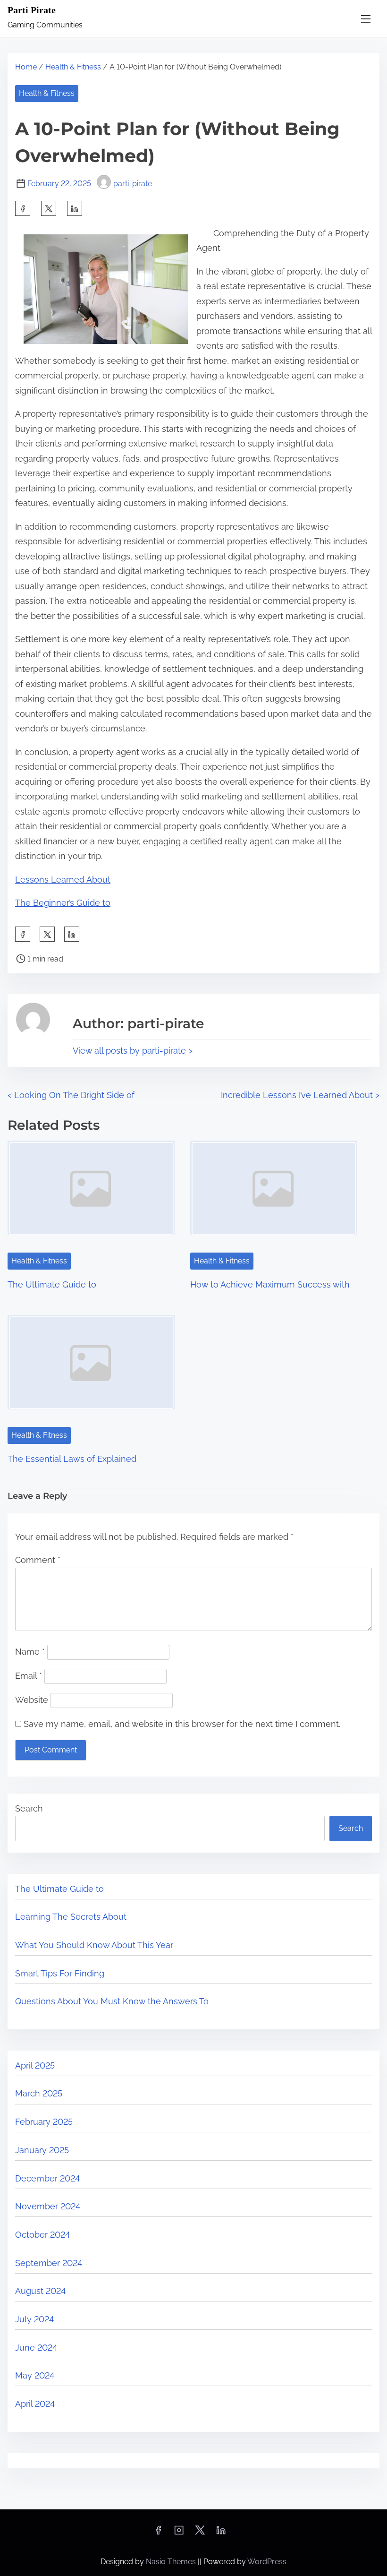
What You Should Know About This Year (94, 1945)
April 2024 (35, 2404)
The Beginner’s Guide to (63, 903)
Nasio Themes (172, 2562)
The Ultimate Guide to (52, 1284)
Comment (38, 1560)
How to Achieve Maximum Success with (270, 1284)
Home (26, 67)
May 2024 (35, 2375)
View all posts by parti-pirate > (133, 1051)
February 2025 (44, 2122)
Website (32, 1700)
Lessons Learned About (63, 880)
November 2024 (48, 2206)
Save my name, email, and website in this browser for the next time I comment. (182, 1724)
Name (30, 1652)
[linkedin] (221, 2533)
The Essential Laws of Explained (72, 1459)
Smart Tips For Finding (60, 1973)
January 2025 (42, 2150)
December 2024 (47, 2178)
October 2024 (42, 2235)
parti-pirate (133, 184)
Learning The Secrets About (71, 1917)
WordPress (267, 2562)
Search (29, 1808)
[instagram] (179, 2533)
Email (29, 1676)
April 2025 (35, 2065)
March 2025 (39, 2093)
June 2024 (36, 2348)
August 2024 (40, 2291)
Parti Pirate (32, 10)
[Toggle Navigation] (366, 19)
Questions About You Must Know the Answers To (112, 2001)
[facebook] (23, 208)
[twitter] (49, 208)
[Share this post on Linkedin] (75, 208)
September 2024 (49, 2263)
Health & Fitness (73, 67)
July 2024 (34, 2319)
